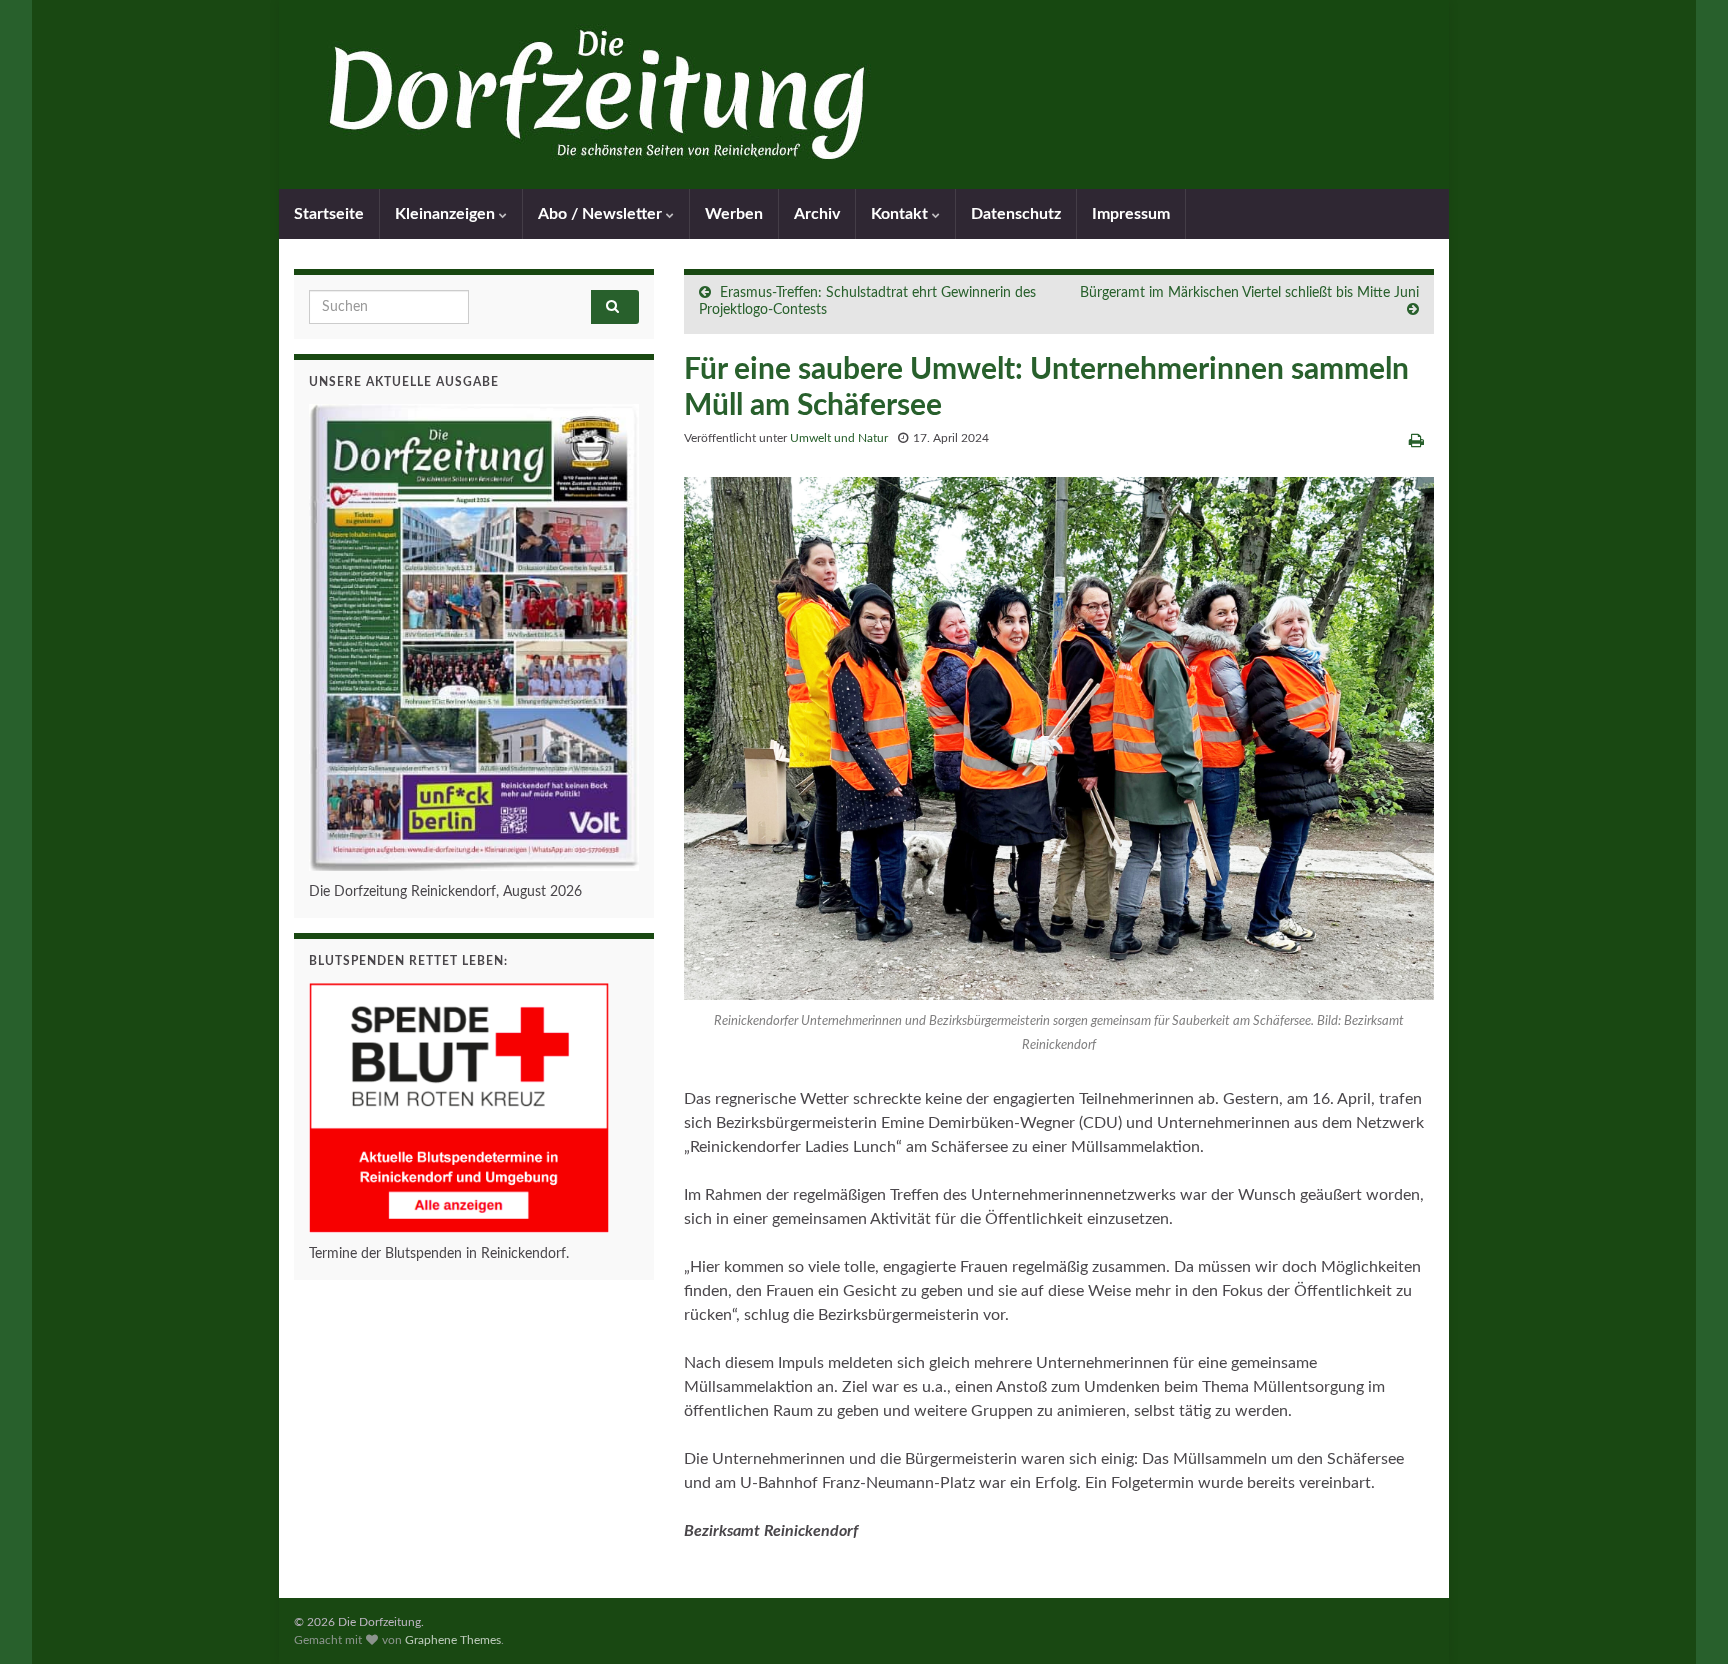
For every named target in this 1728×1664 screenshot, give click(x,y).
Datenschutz (1016, 214)
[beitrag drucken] (1416, 441)
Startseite (329, 214)
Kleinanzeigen (447, 214)
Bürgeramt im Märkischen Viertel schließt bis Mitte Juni (1249, 293)
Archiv (817, 214)
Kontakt (901, 214)
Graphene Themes (453, 1640)
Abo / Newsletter (602, 214)
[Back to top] (1683, 1619)
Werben (734, 214)
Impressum (1131, 214)
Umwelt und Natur (839, 438)
